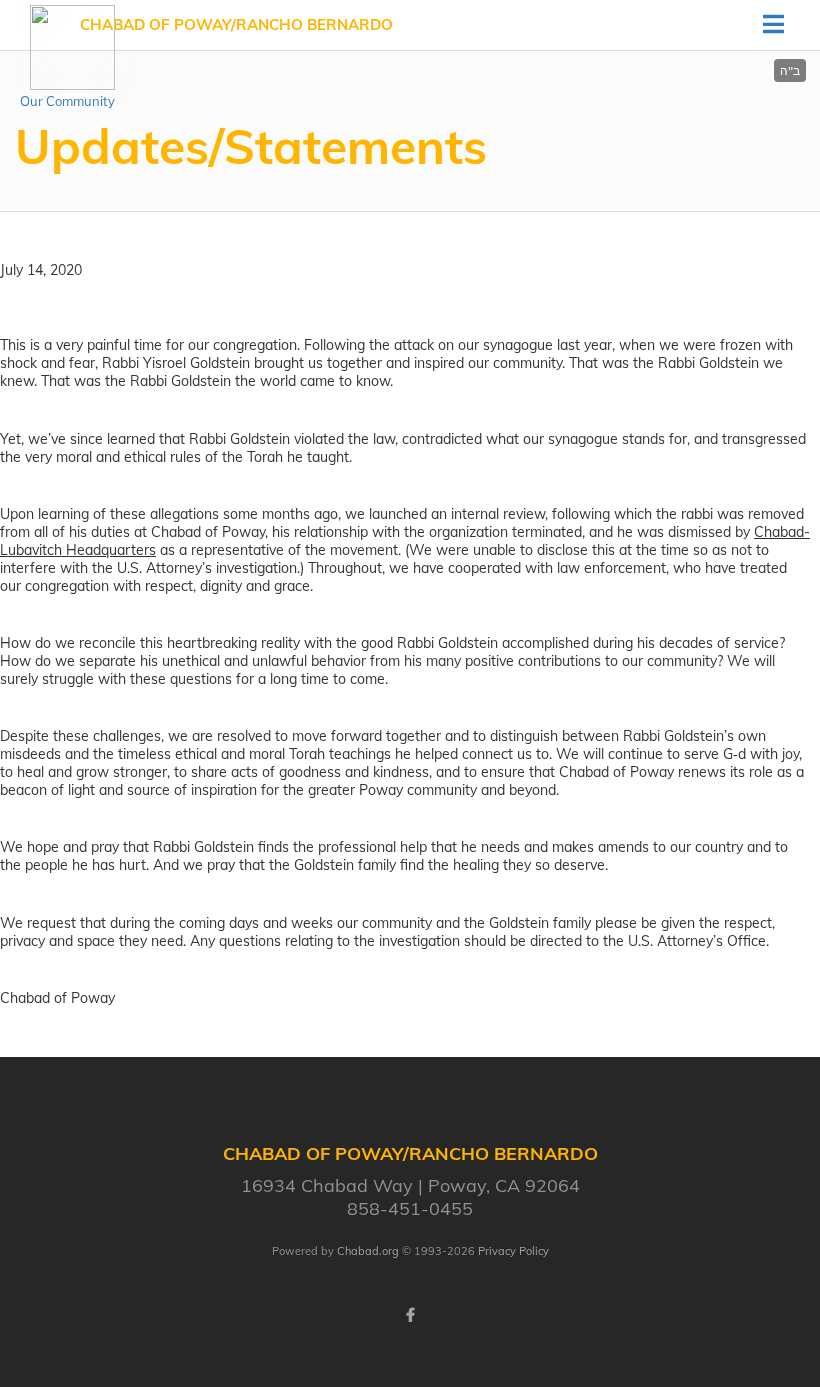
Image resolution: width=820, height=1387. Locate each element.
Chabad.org (368, 1251)
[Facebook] (410, 1315)
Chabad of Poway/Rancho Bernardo (236, 24)
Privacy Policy (513, 1251)
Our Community (67, 101)
